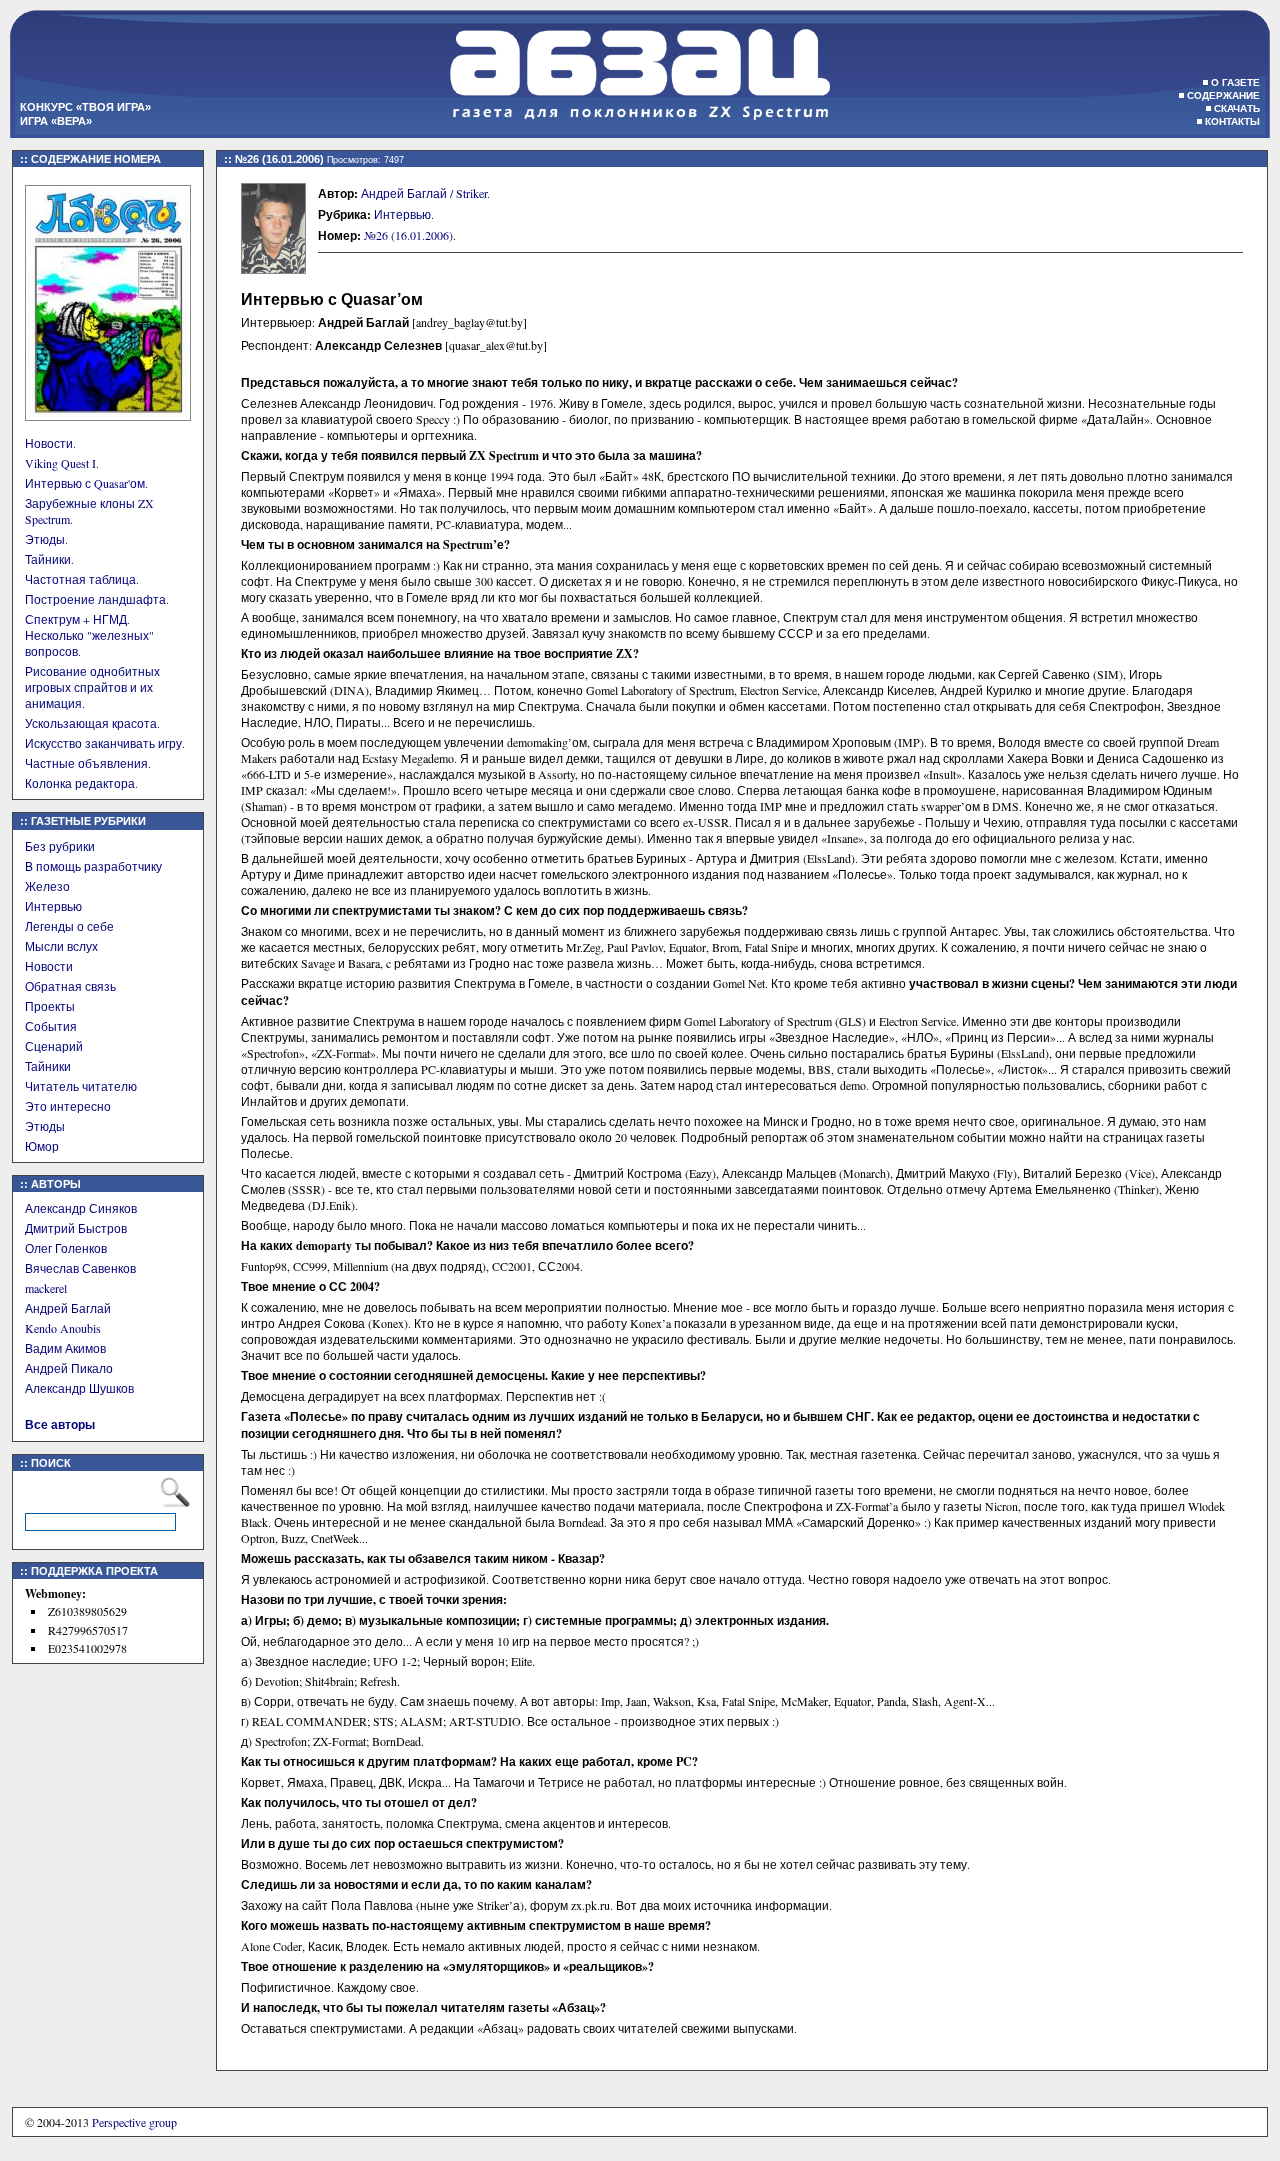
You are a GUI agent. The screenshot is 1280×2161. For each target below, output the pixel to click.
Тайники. (49, 559)
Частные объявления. (88, 763)
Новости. (50, 443)
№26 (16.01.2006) (408, 235)
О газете (1235, 82)
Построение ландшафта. (97, 599)
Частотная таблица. (82, 579)
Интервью (53, 906)
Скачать (1237, 108)
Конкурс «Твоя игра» (85, 107)
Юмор (42, 1146)
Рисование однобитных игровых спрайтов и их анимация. (92, 687)
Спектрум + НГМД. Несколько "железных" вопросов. (89, 635)
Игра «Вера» (56, 121)
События (51, 1026)
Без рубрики (60, 846)
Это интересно (68, 1106)
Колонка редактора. (81, 783)
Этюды (45, 1126)
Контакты (1232, 121)
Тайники (48, 1066)
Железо (47, 886)
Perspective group (134, 2122)
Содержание (1223, 95)
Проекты (50, 1006)
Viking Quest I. (62, 463)
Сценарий (54, 1046)
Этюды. (46, 539)
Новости (49, 966)
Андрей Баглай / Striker (424, 193)
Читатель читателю (81, 1086)
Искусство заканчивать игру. (105, 743)
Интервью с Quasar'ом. (86, 483)
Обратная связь (70, 986)
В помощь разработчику (93, 866)
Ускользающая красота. (92, 723)
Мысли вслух (61, 946)
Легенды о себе (69, 926)
